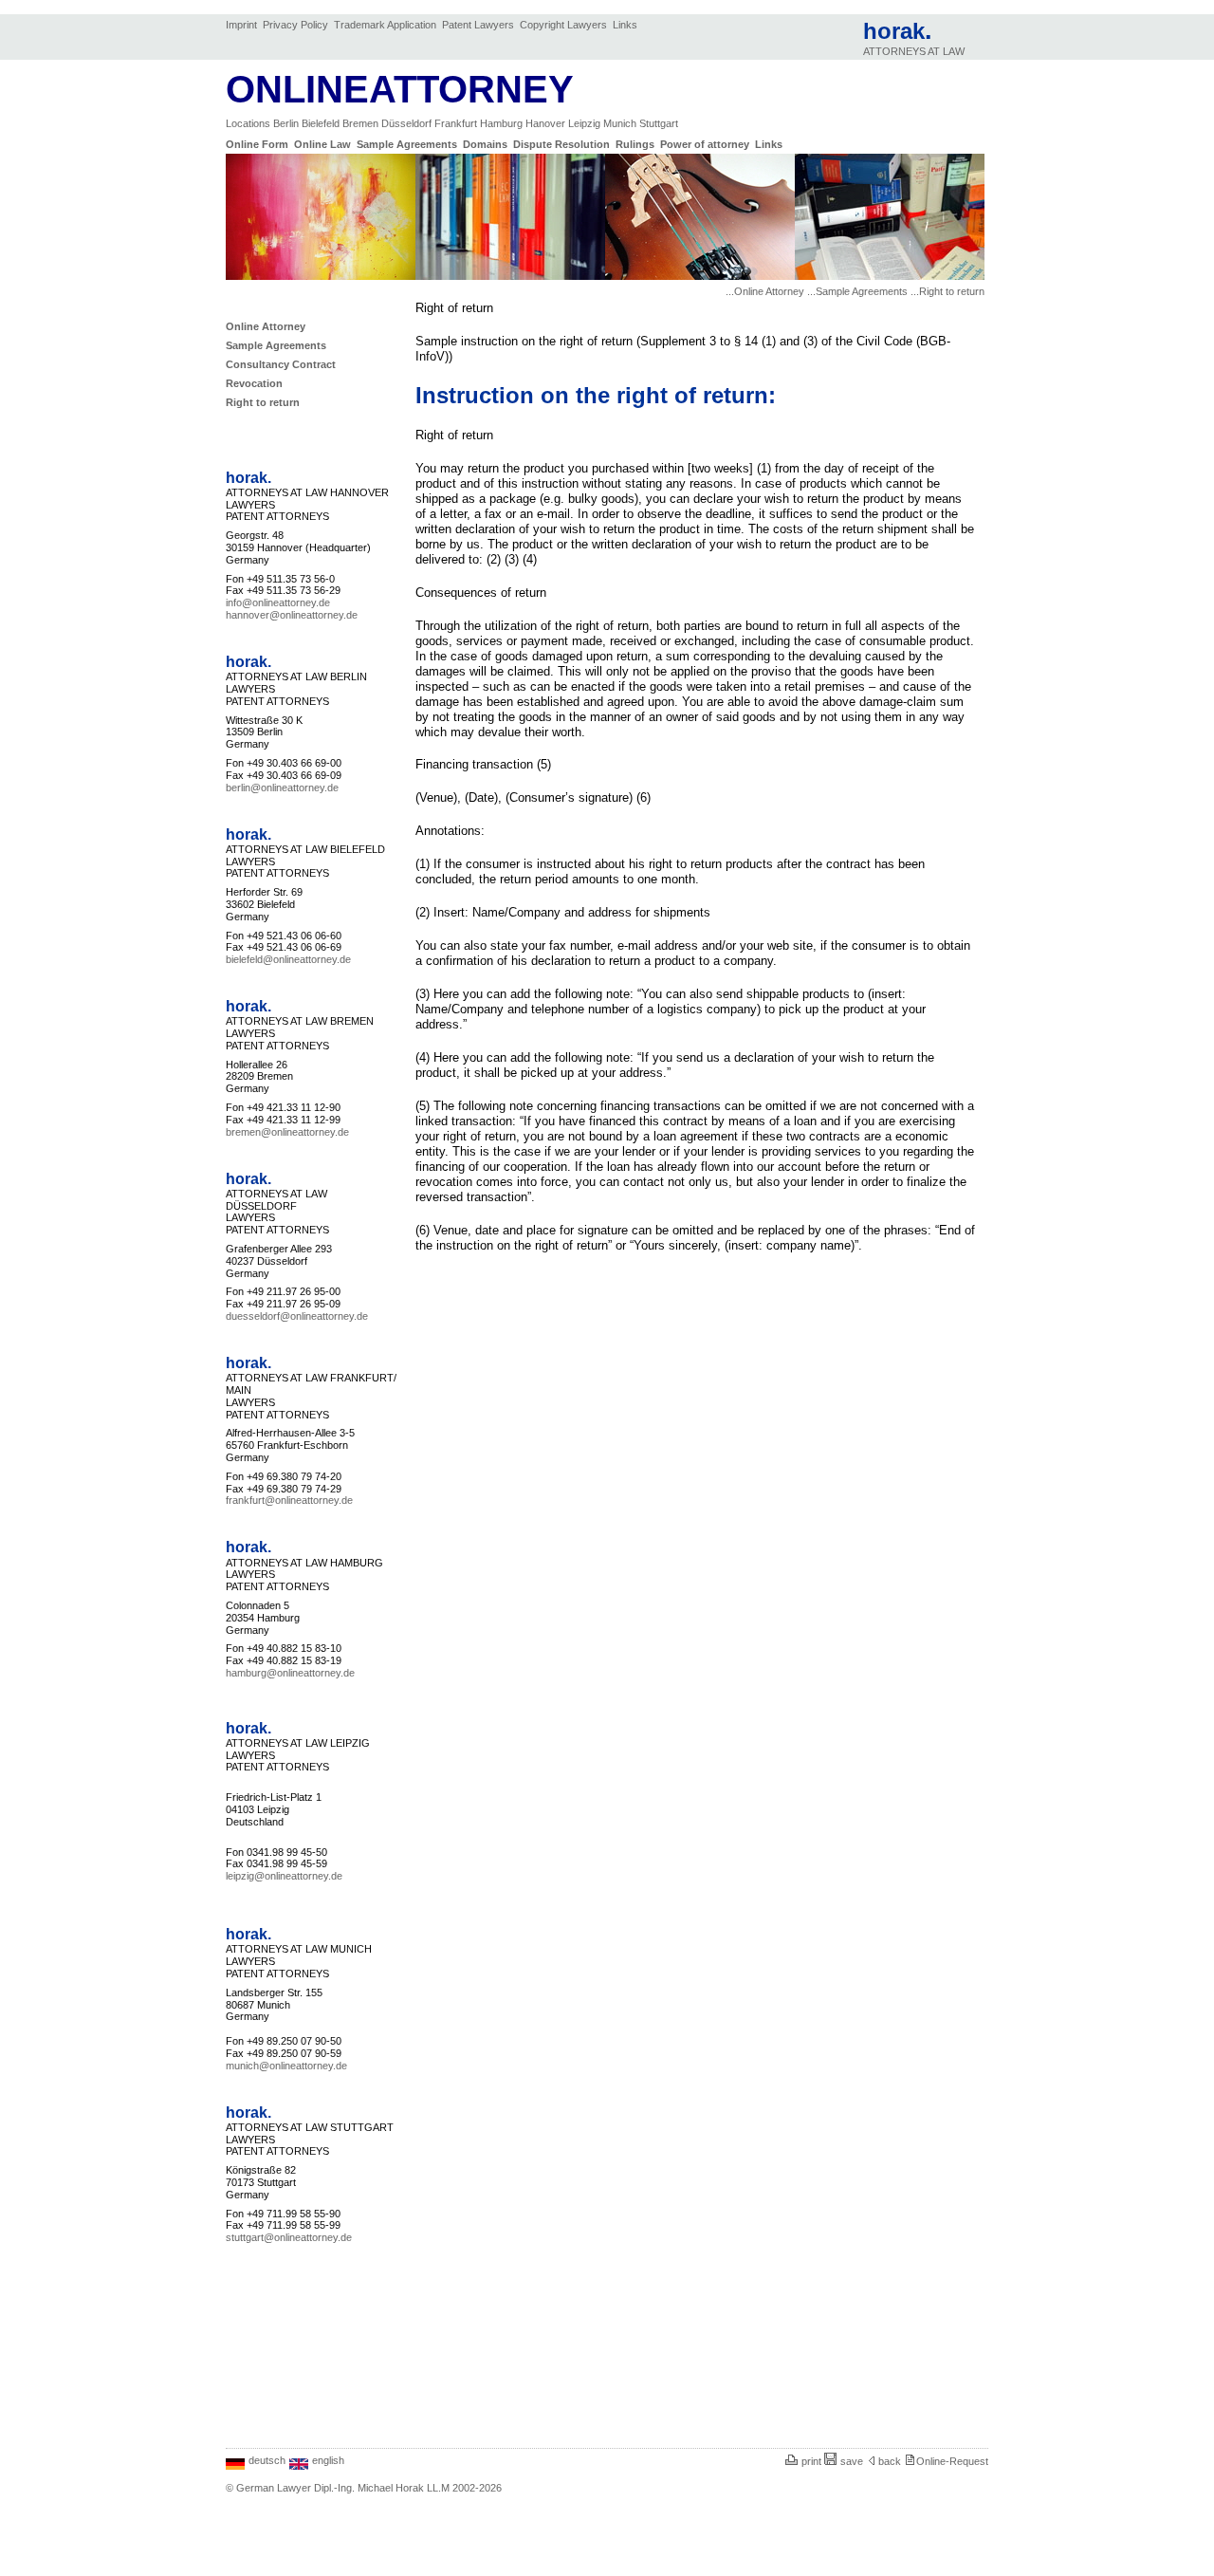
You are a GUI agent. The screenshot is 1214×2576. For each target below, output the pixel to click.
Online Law (324, 144)
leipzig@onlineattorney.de (284, 1876)
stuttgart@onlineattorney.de (289, 2237)
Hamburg (503, 123)
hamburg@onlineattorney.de (290, 1673)
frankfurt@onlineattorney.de (289, 1500)
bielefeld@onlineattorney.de (288, 959)
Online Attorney (267, 326)
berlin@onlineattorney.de (282, 788)
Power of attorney (706, 144)
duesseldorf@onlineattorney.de (297, 1316)
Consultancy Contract (282, 364)
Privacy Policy (297, 25)
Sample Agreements (408, 144)
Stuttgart (659, 123)
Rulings (636, 144)
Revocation (256, 383)
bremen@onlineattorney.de (287, 1132)
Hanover (547, 123)
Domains (487, 144)
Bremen (362, 123)
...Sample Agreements (857, 291)
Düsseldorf (408, 123)
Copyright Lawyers (565, 25)
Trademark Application (386, 25)
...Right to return (947, 291)
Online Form (258, 144)
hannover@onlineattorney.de (292, 615)
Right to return (264, 402)
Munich (621, 123)
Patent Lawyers (479, 25)
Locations (249, 123)
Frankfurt (457, 123)
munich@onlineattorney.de (286, 2066)
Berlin (287, 123)
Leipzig (586, 123)
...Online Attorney (765, 291)
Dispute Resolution (563, 144)
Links (625, 25)
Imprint (243, 25)
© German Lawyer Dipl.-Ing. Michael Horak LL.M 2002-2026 (364, 2488)
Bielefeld (322, 123)
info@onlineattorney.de (278, 602)
